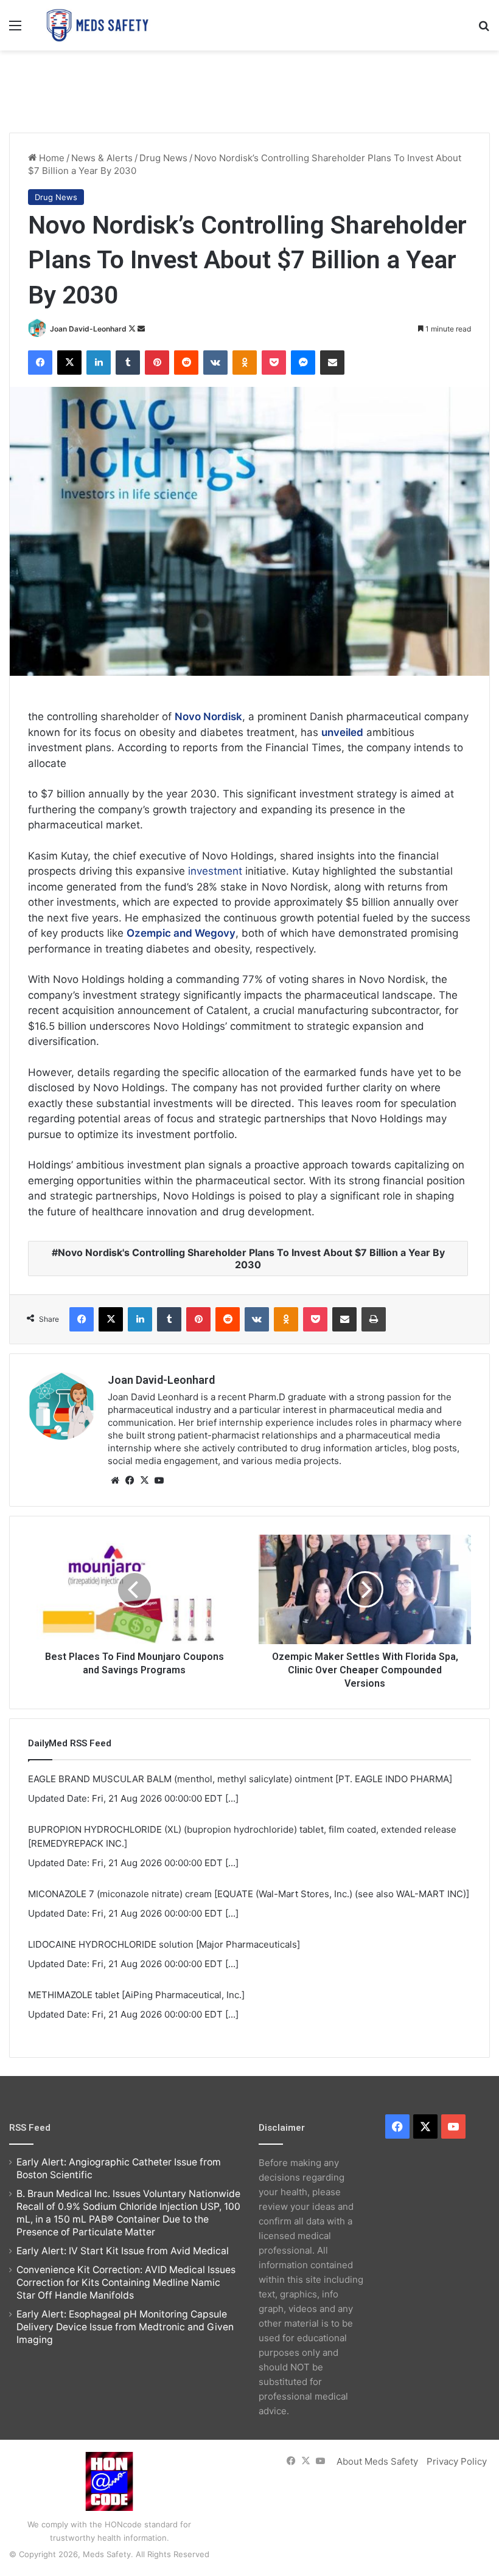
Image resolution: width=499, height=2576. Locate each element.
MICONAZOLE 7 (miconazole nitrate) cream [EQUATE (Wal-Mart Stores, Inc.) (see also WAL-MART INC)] (249, 1894)
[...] (232, 1798)
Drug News (163, 158)
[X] (144, 1481)
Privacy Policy (457, 2461)
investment (215, 871)
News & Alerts (102, 158)
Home (51, 158)
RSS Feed (30, 2128)
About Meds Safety (377, 2461)
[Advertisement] (249, 90)
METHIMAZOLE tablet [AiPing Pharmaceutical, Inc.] (136, 1995)
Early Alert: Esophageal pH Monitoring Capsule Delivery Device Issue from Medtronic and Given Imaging (125, 2327)
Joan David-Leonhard (88, 329)
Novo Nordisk (208, 717)
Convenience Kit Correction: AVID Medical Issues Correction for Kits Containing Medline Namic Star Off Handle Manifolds (126, 2283)
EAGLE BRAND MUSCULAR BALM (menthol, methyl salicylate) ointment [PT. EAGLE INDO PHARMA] (240, 1779)
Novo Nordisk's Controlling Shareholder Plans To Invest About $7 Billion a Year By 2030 (251, 1258)
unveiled (342, 732)
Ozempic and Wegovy (181, 933)
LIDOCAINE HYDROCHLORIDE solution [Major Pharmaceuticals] (164, 1944)
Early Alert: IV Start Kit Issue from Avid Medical (123, 2251)
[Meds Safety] (97, 25)
